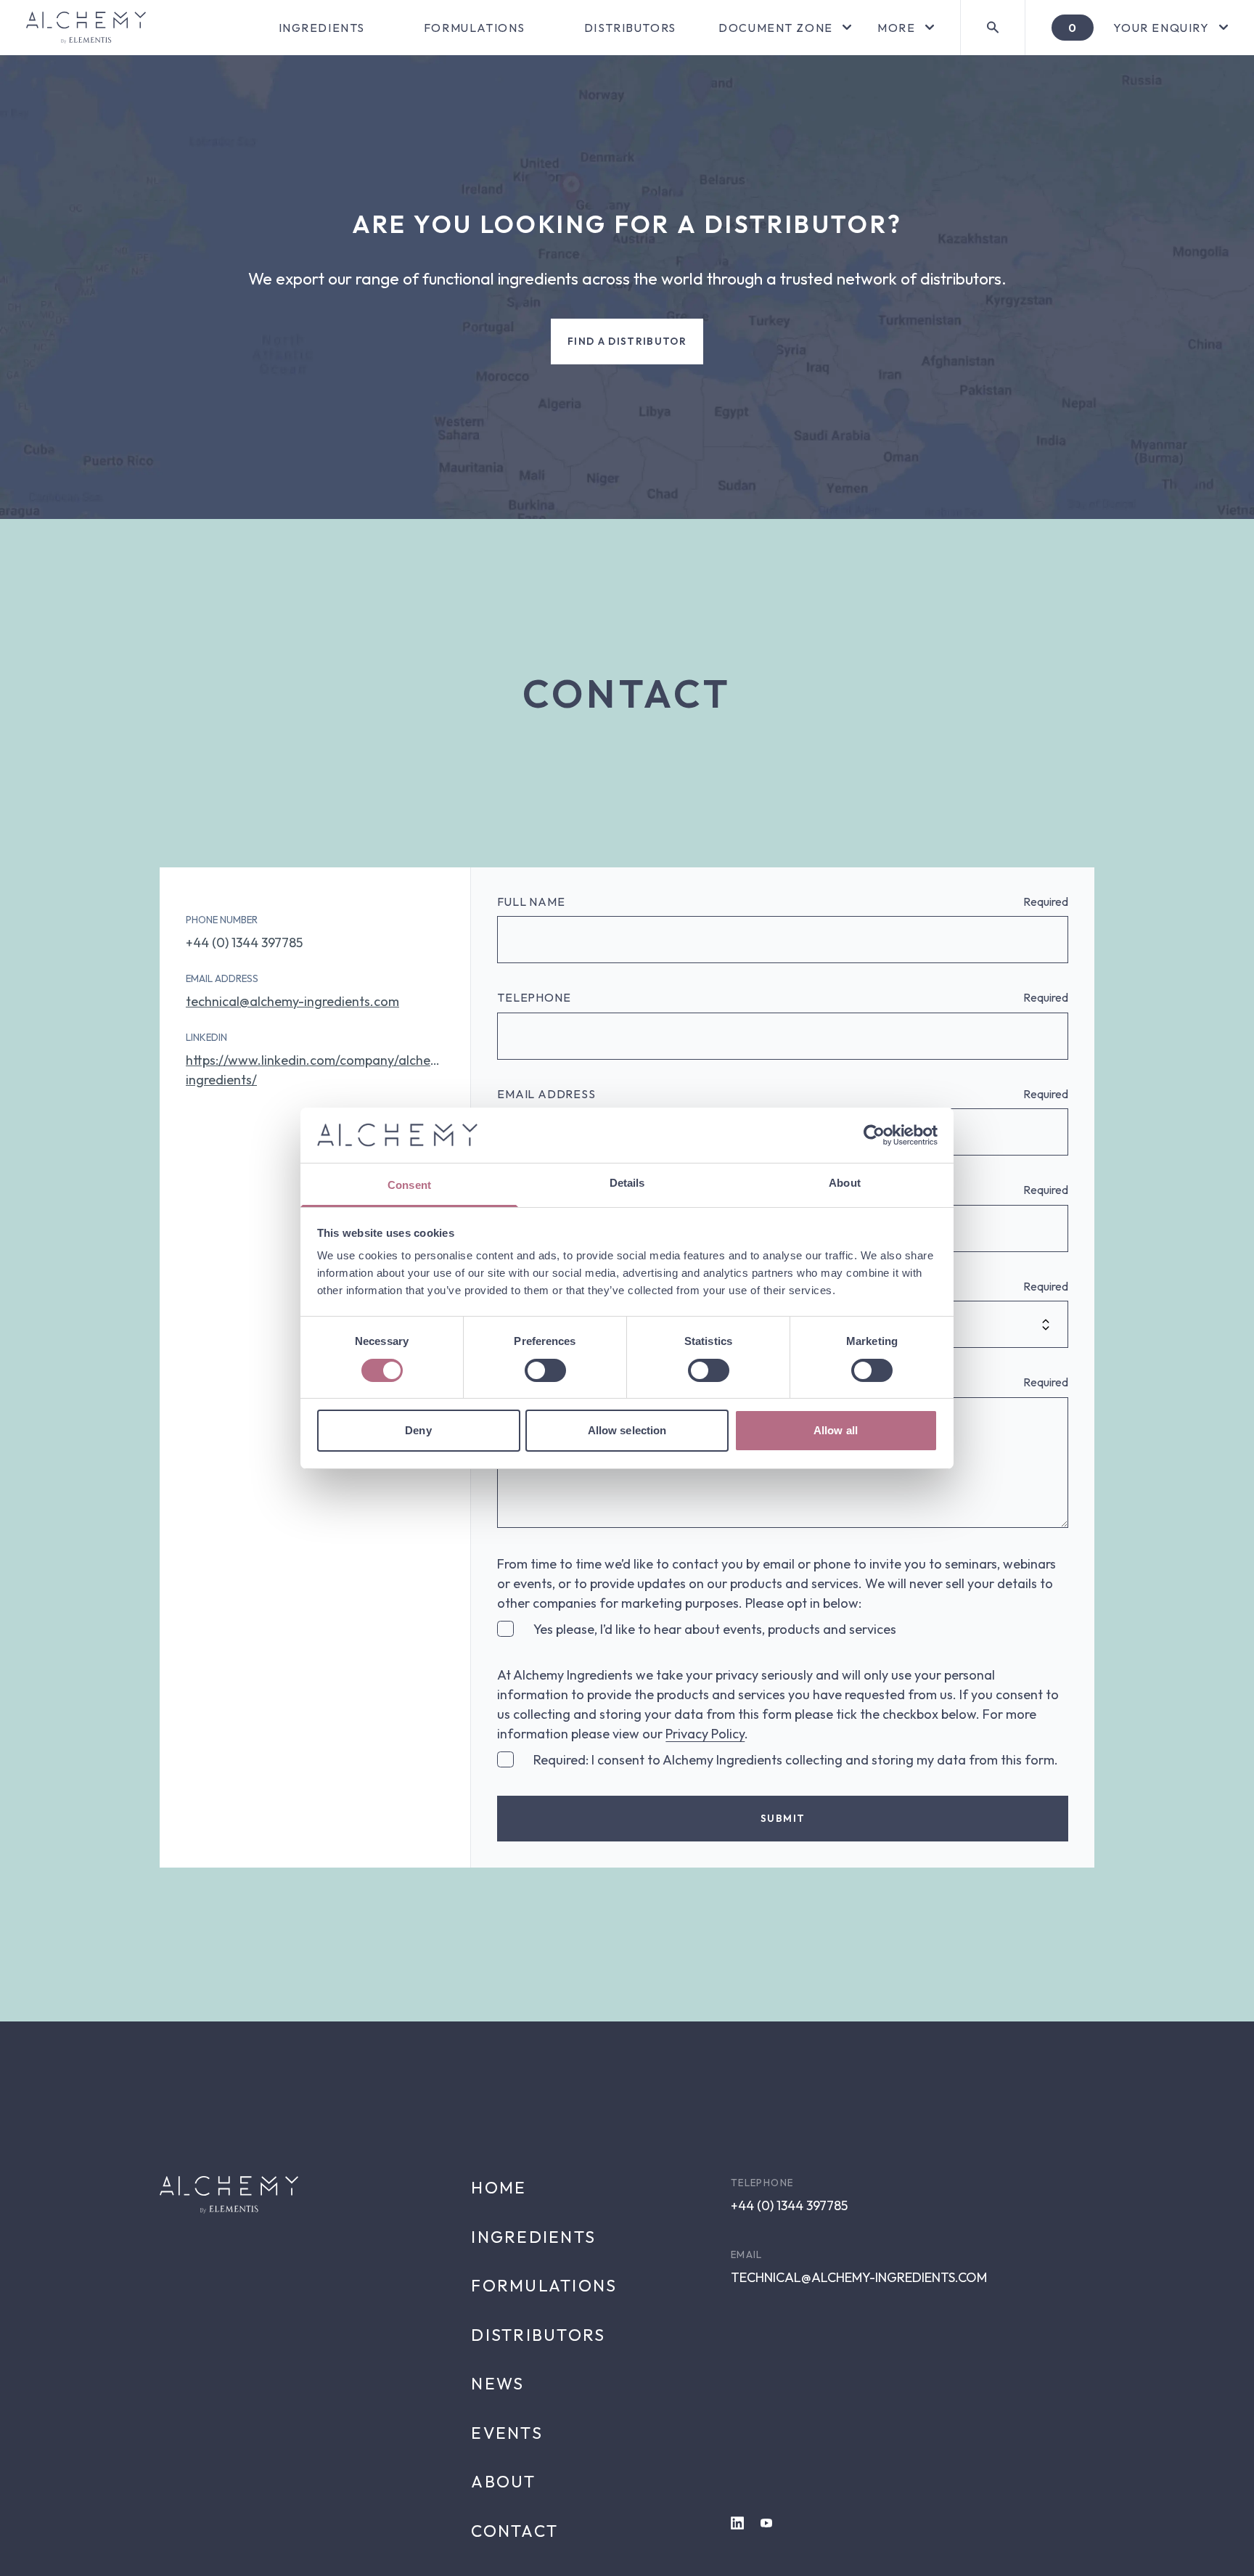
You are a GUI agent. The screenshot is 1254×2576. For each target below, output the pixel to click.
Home (499, 2187)
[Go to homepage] (86, 28)
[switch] (545, 1370)
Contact (515, 2531)
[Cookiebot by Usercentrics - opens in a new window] (874, 1135)
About (503, 2481)
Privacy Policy (705, 1734)
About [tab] (845, 1183)
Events (507, 2433)
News (497, 2383)
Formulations (475, 28)
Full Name (531, 901)
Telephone (534, 997)
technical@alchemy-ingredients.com (292, 1001)
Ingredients (322, 28)
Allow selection (627, 1430)
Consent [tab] (409, 1185)
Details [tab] (627, 1183)
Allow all (836, 1430)
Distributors (630, 28)
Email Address (546, 1094)
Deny (418, 1430)
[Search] (992, 28)
